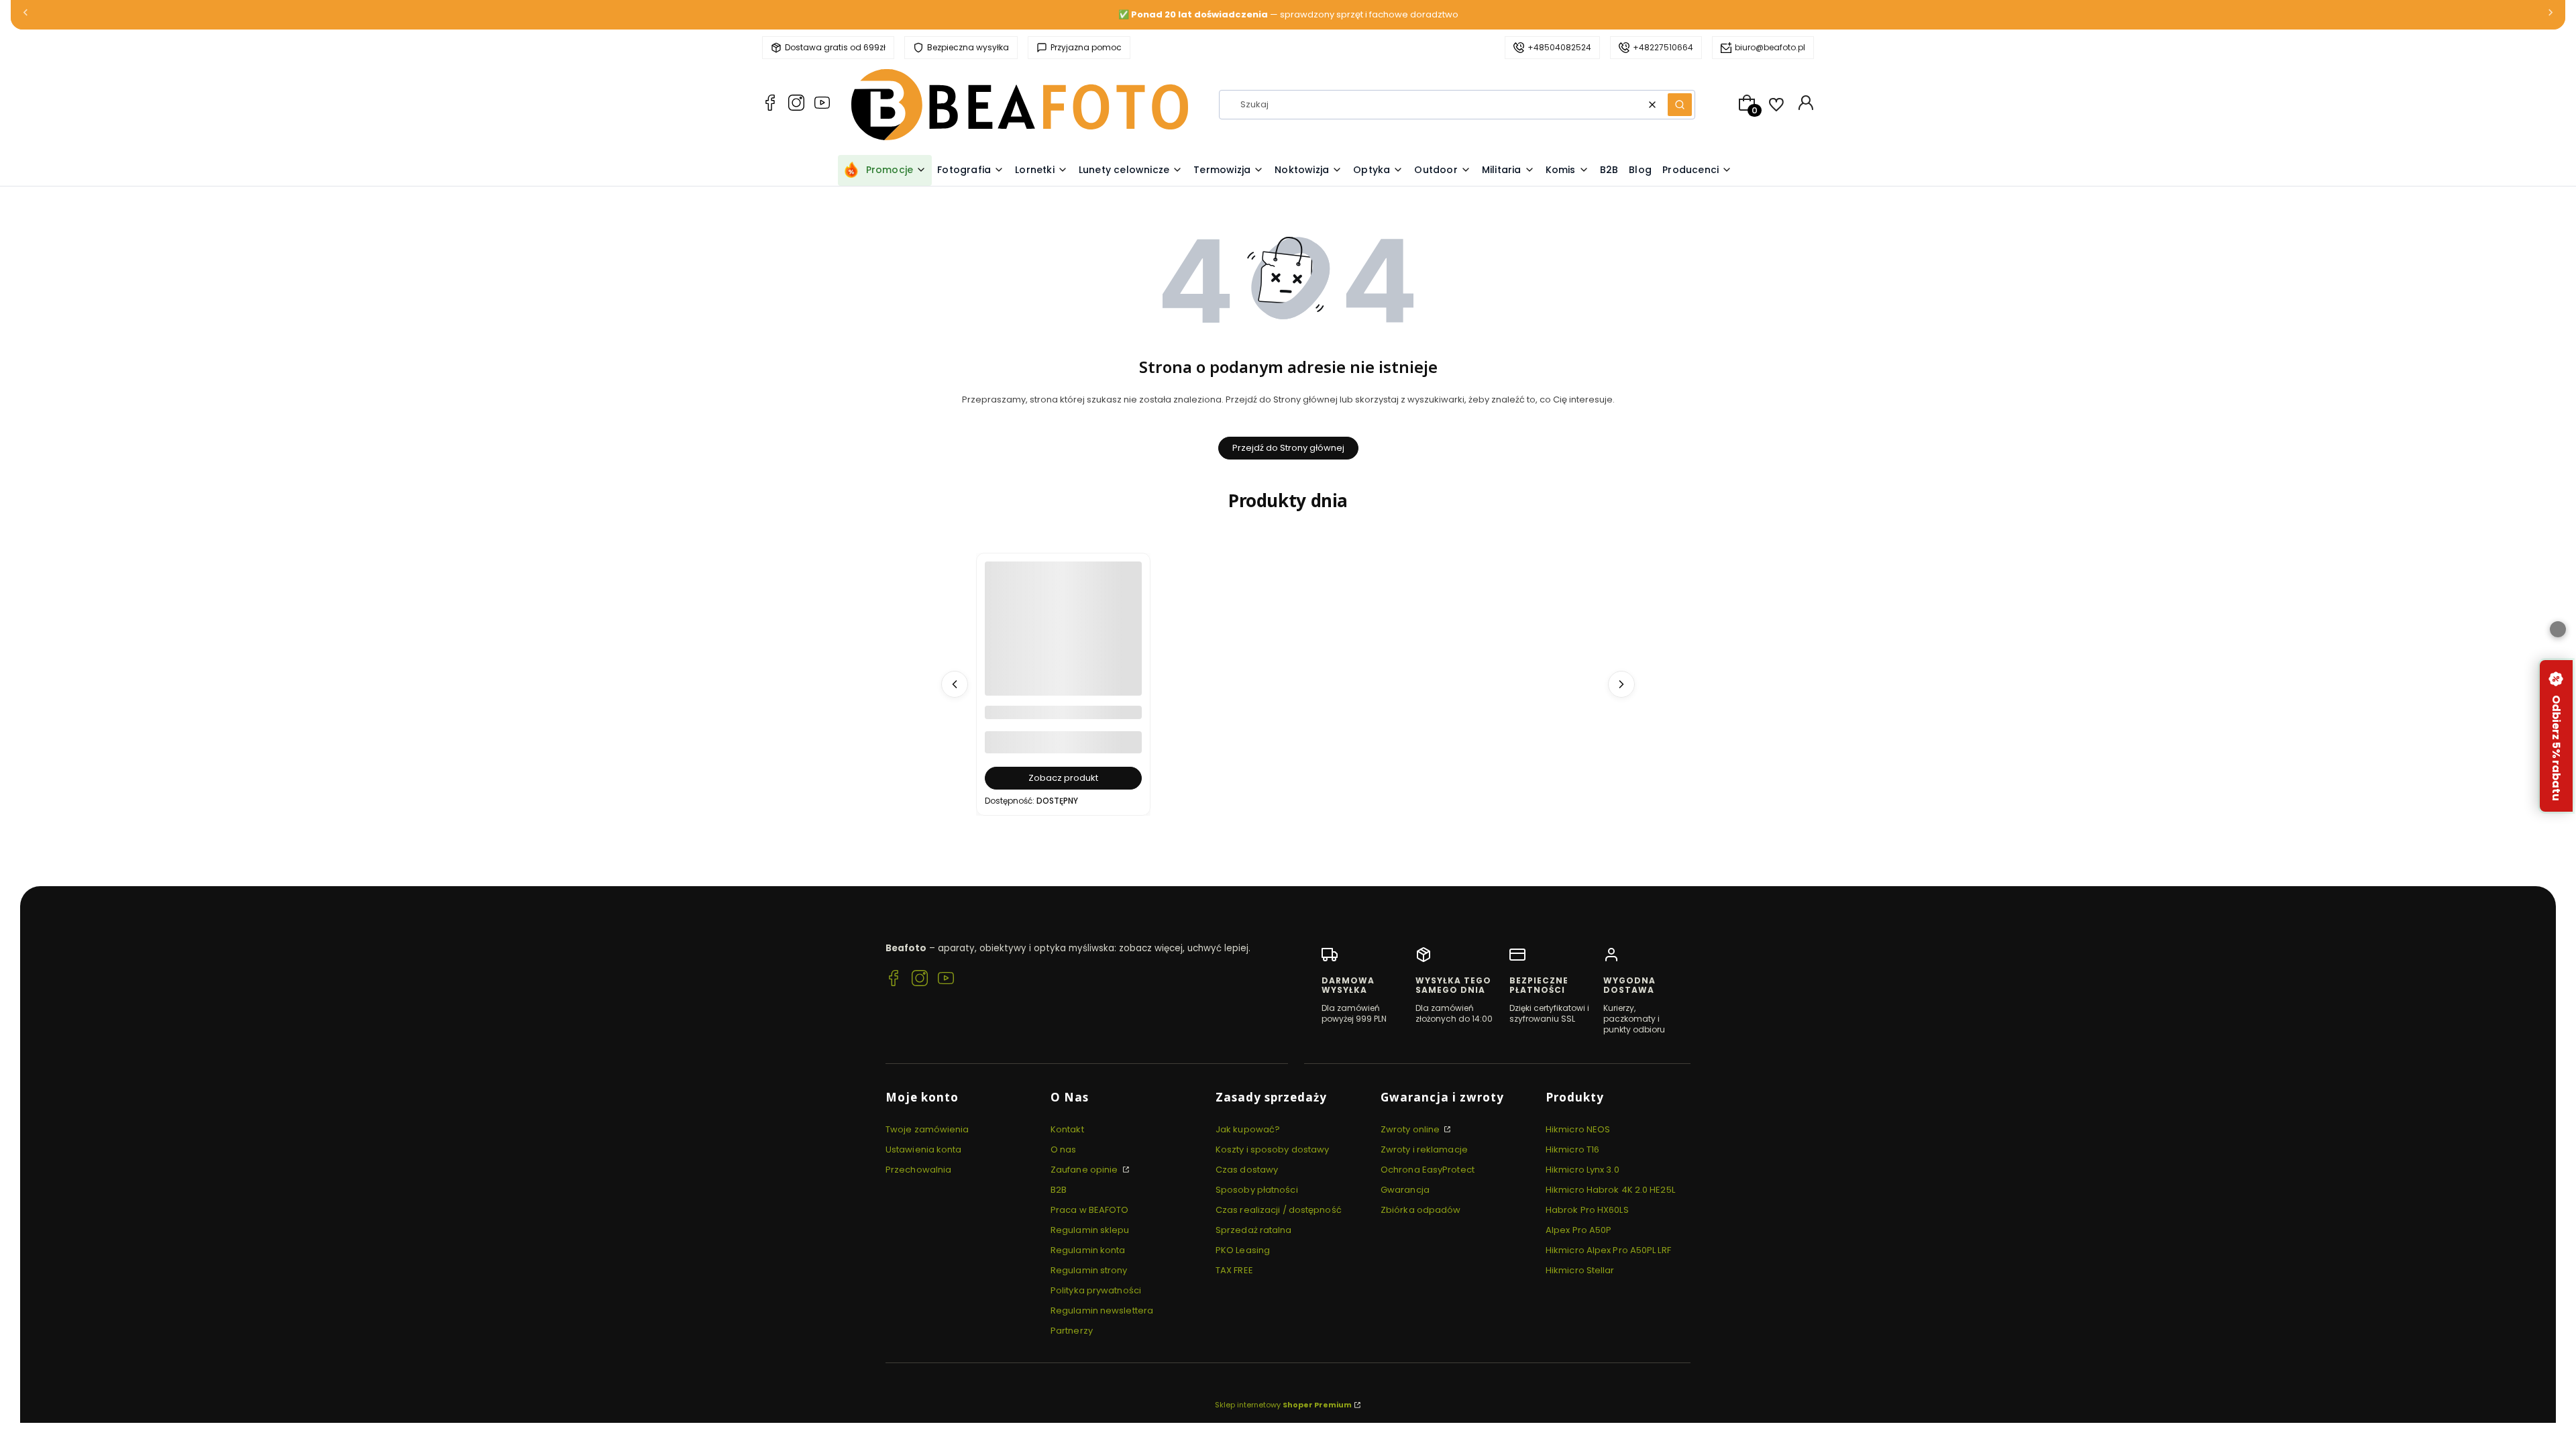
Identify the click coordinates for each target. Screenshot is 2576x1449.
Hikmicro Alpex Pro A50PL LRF (1608, 1250)
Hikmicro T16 (1572, 1149)
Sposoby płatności (1257, 1190)
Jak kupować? (1248, 1129)
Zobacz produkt (1063, 778)
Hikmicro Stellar (1580, 1270)
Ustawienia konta (924, 1149)
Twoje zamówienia (927, 1129)
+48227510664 (1663, 47)
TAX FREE (1234, 1270)
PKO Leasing (1243, 1250)
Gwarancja (1405, 1190)
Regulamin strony (1089, 1270)
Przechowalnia (918, 1170)
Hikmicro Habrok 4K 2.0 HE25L (1610, 1190)
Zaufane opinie (1085, 1170)
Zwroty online (1411, 1129)
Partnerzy (1072, 1331)
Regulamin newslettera (1102, 1310)
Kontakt (1067, 1129)
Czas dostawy (1247, 1170)
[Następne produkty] (1621, 684)
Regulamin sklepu (1090, 1230)
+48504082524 (1559, 47)
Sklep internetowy (1283, 1405)
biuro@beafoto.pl (1770, 47)
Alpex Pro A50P (1578, 1230)
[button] (1680, 105)
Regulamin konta (1088, 1250)
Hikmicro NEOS (1578, 1129)
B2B (1059, 1190)
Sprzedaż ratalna (1254, 1230)
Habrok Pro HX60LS (1587, 1210)
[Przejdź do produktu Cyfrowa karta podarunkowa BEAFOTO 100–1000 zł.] (1063, 640)
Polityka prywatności (1096, 1290)
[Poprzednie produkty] (955, 684)
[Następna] (2551, 15)
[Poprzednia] (25, 15)
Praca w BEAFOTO (1090, 1210)
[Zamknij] (2558, 629)
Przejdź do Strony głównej (1288, 448)
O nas (1064, 1149)
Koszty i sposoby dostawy (1272, 1149)
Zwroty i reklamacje (1424, 1149)
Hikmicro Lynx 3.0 (1582, 1170)
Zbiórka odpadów (1421, 1210)
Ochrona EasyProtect (1428, 1170)
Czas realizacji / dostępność (1279, 1210)
